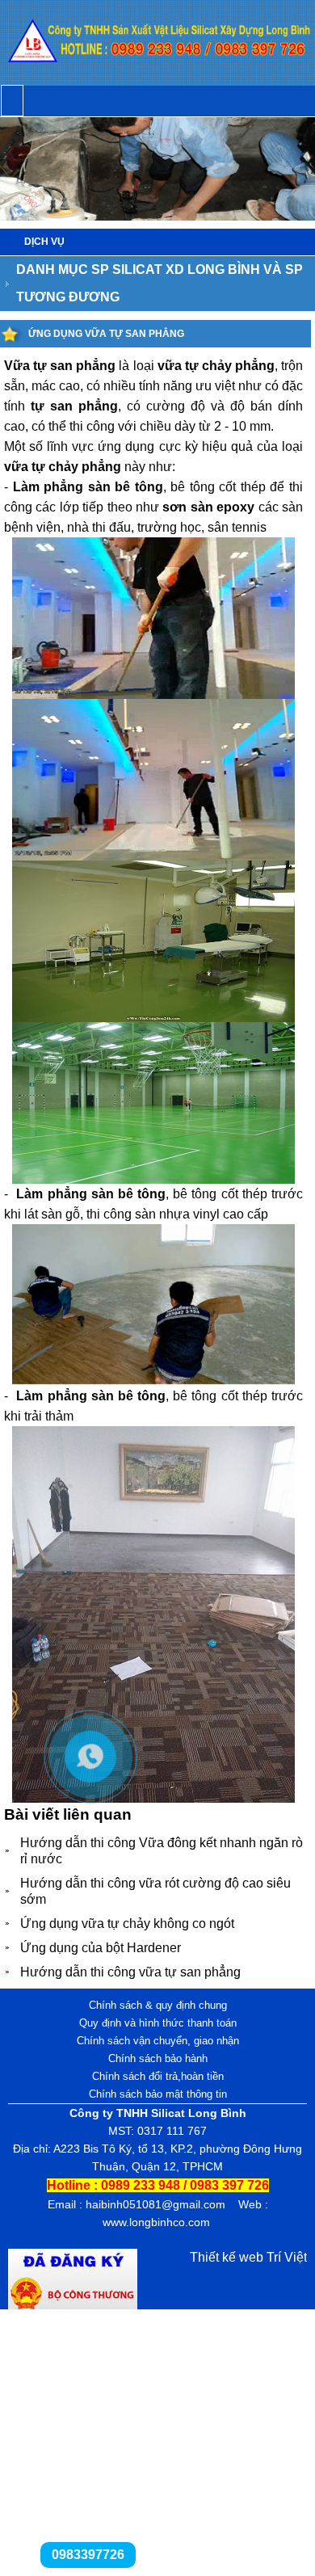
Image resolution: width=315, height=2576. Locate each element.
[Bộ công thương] (73, 2305)
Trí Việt (287, 2257)
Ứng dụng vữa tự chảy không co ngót (127, 1924)
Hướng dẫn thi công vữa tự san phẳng (130, 1972)
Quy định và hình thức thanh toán (158, 2023)
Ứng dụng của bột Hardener (101, 1948)
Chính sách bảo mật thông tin (158, 2094)
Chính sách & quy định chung (158, 2005)
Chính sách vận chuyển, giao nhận (158, 2041)
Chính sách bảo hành (158, 2058)
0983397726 (88, 2555)
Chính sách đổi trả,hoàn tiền (158, 2076)
